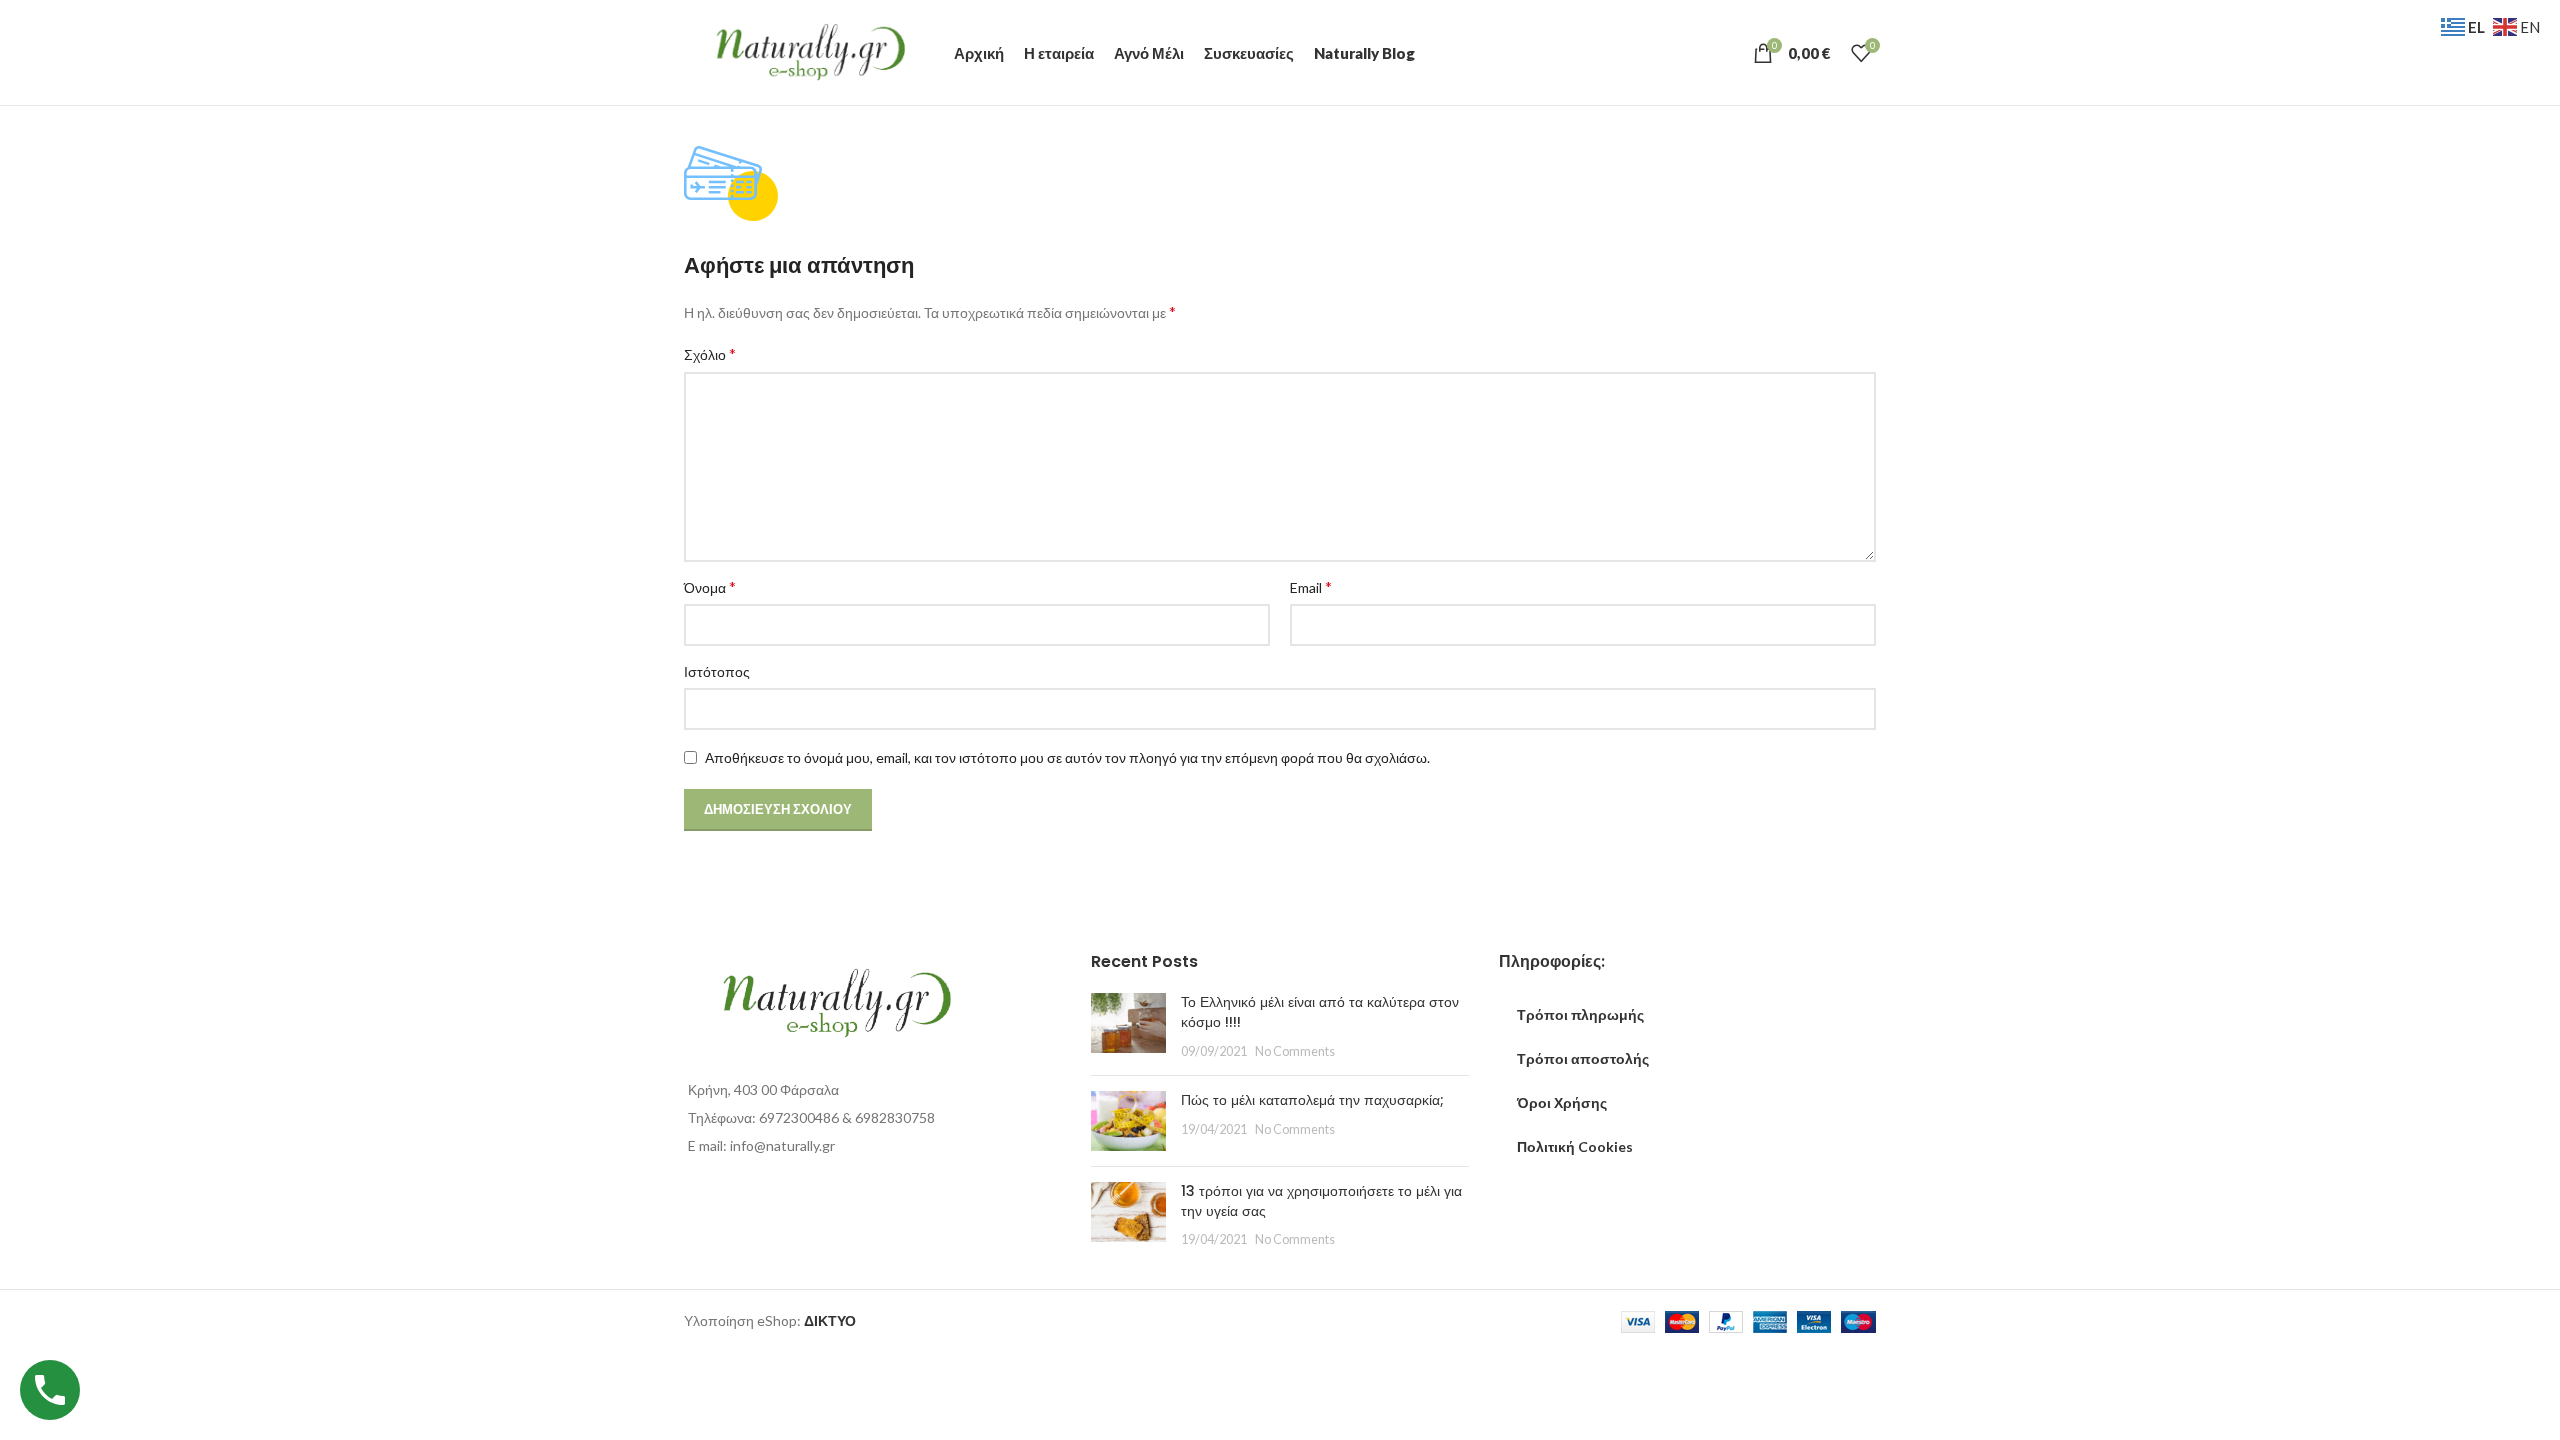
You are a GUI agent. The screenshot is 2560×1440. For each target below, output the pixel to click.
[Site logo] (809, 50)
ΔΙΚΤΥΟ (830, 1320)
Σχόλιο (710, 353)
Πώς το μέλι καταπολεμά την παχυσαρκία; (1312, 1100)
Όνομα (710, 586)
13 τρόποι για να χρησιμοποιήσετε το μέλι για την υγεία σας (1321, 1201)
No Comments (1295, 1051)
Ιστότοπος (717, 671)
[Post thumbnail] (1128, 1026)
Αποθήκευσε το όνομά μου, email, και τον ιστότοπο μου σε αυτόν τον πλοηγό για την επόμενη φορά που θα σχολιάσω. (1067, 757)
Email (1311, 586)
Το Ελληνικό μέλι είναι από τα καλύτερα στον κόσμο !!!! (1320, 1012)
